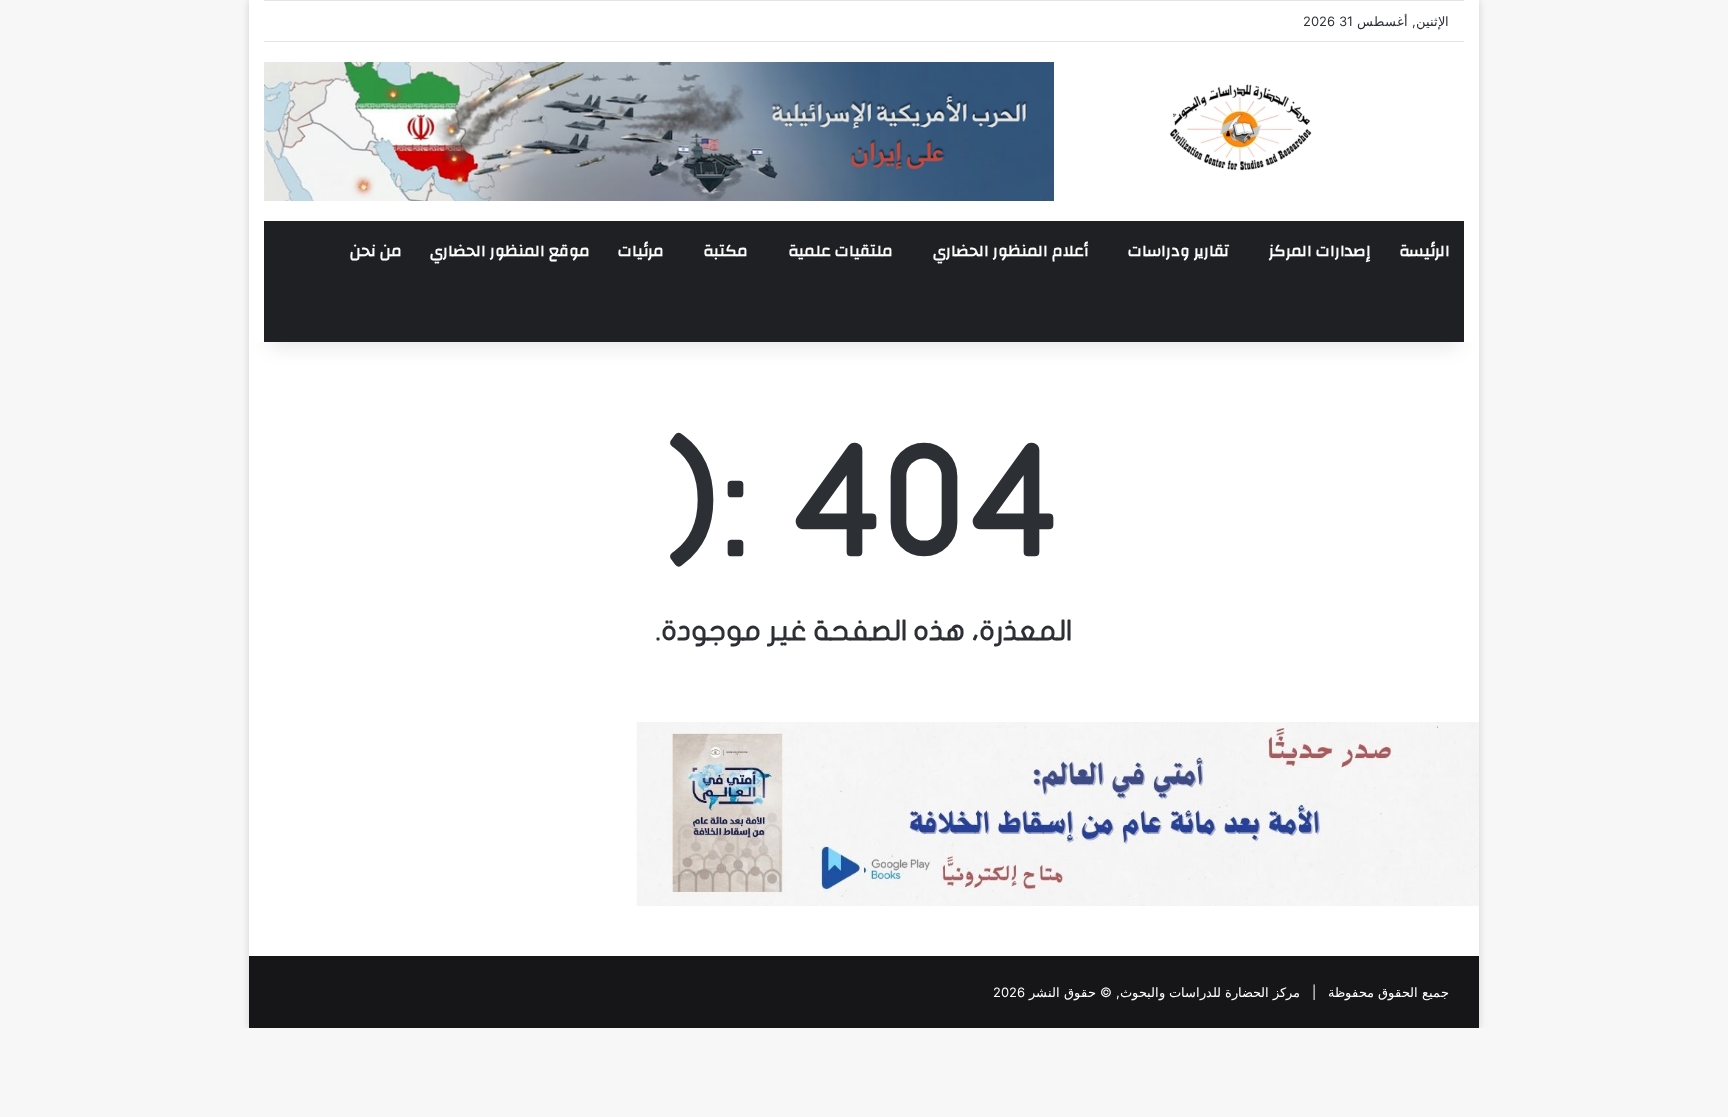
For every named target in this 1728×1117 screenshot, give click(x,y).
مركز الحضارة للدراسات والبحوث (1210, 992)
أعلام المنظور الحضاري (1010, 251)
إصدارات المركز (1319, 251)
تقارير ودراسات (1178, 251)
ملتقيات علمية (840, 251)
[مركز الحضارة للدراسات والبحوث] (1314, 127)
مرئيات (641, 251)
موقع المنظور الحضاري (510, 251)
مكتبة (725, 251)
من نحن (376, 251)
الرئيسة (1424, 251)
